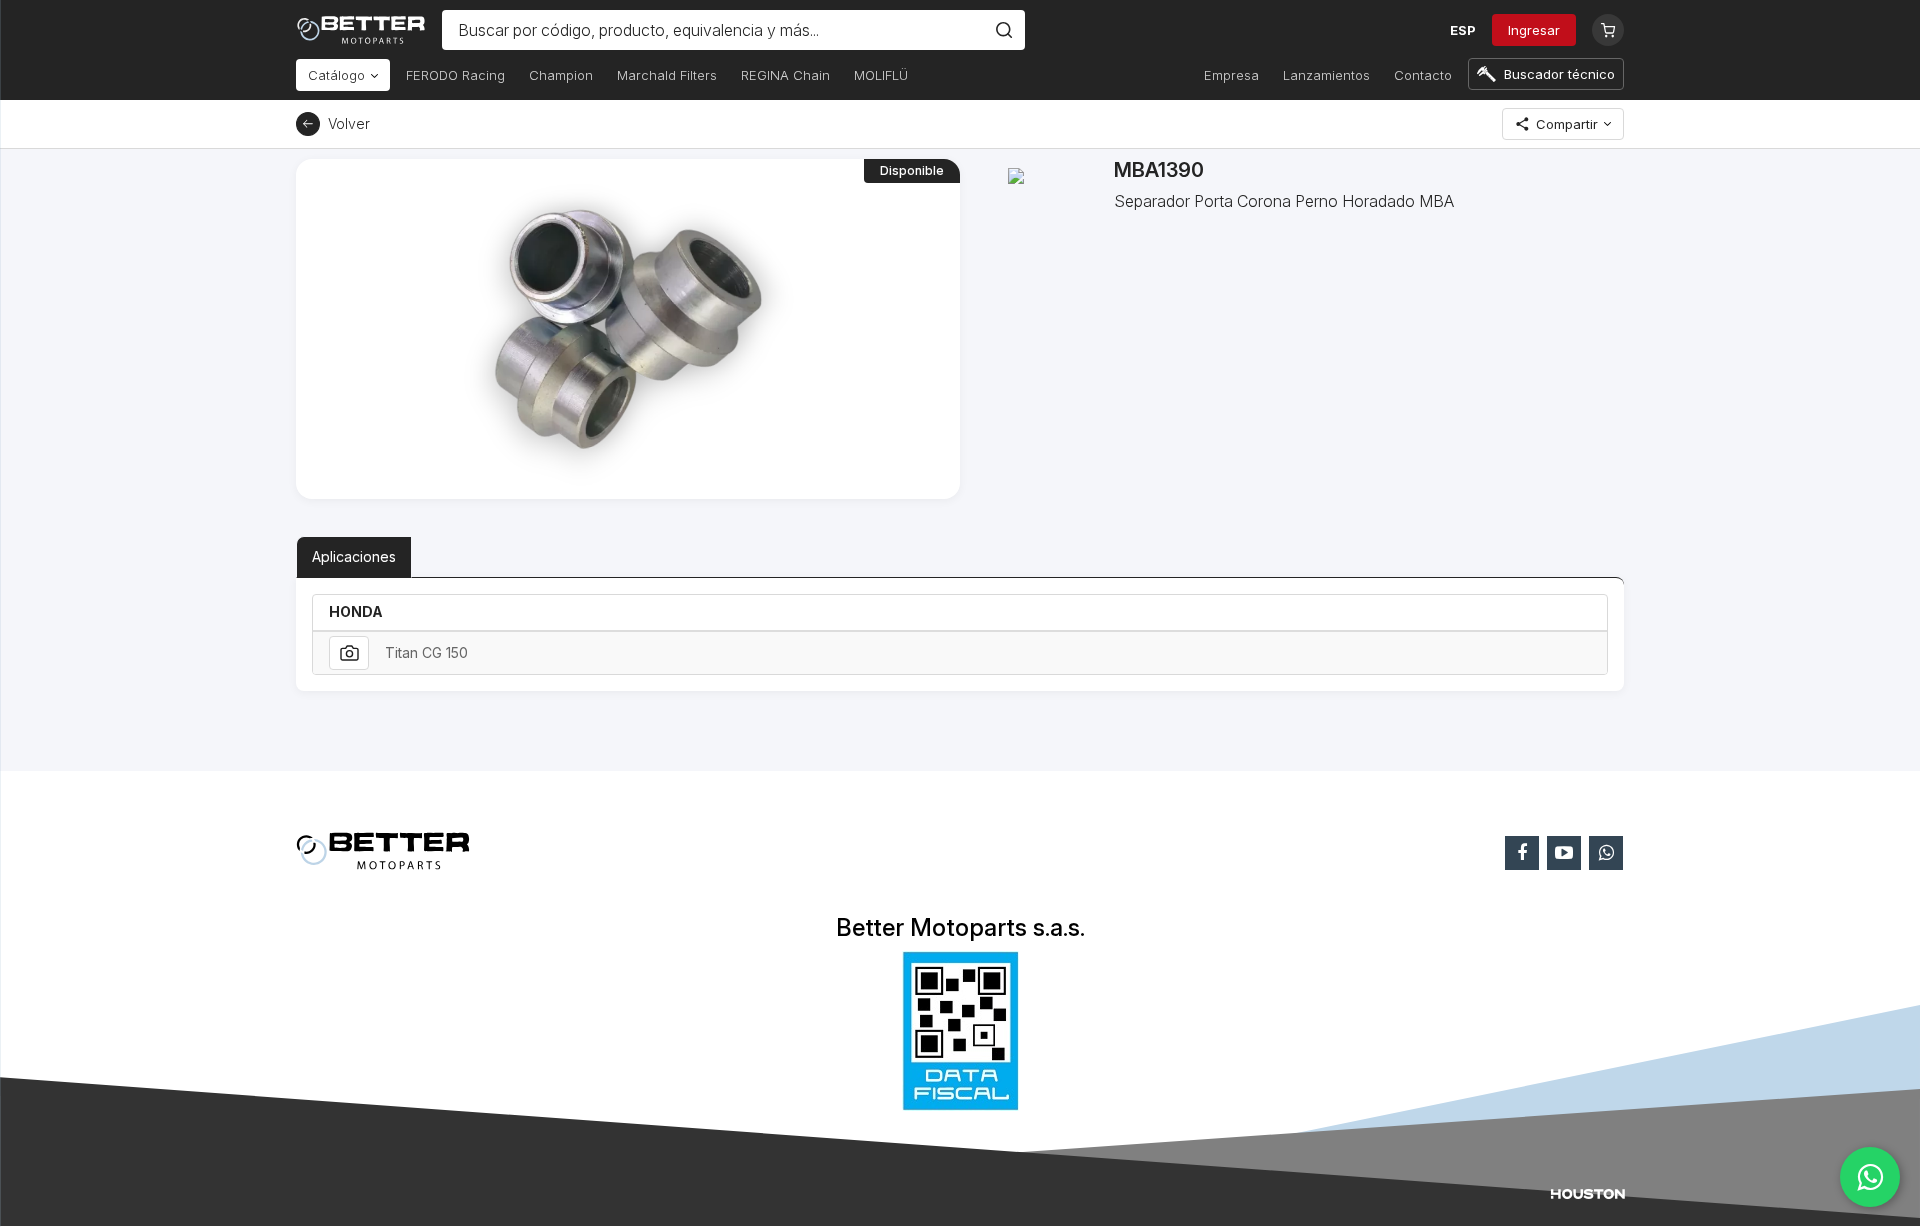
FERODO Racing (455, 75)
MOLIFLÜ (881, 75)
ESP (1463, 30)
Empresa (1231, 75)
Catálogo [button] (338, 75)
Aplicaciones (354, 556)
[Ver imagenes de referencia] (349, 653)
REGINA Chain (785, 75)
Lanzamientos (1326, 75)
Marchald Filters (667, 75)
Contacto (1423, 75)
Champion (561, 75)
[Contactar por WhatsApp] (1870, 1177)
